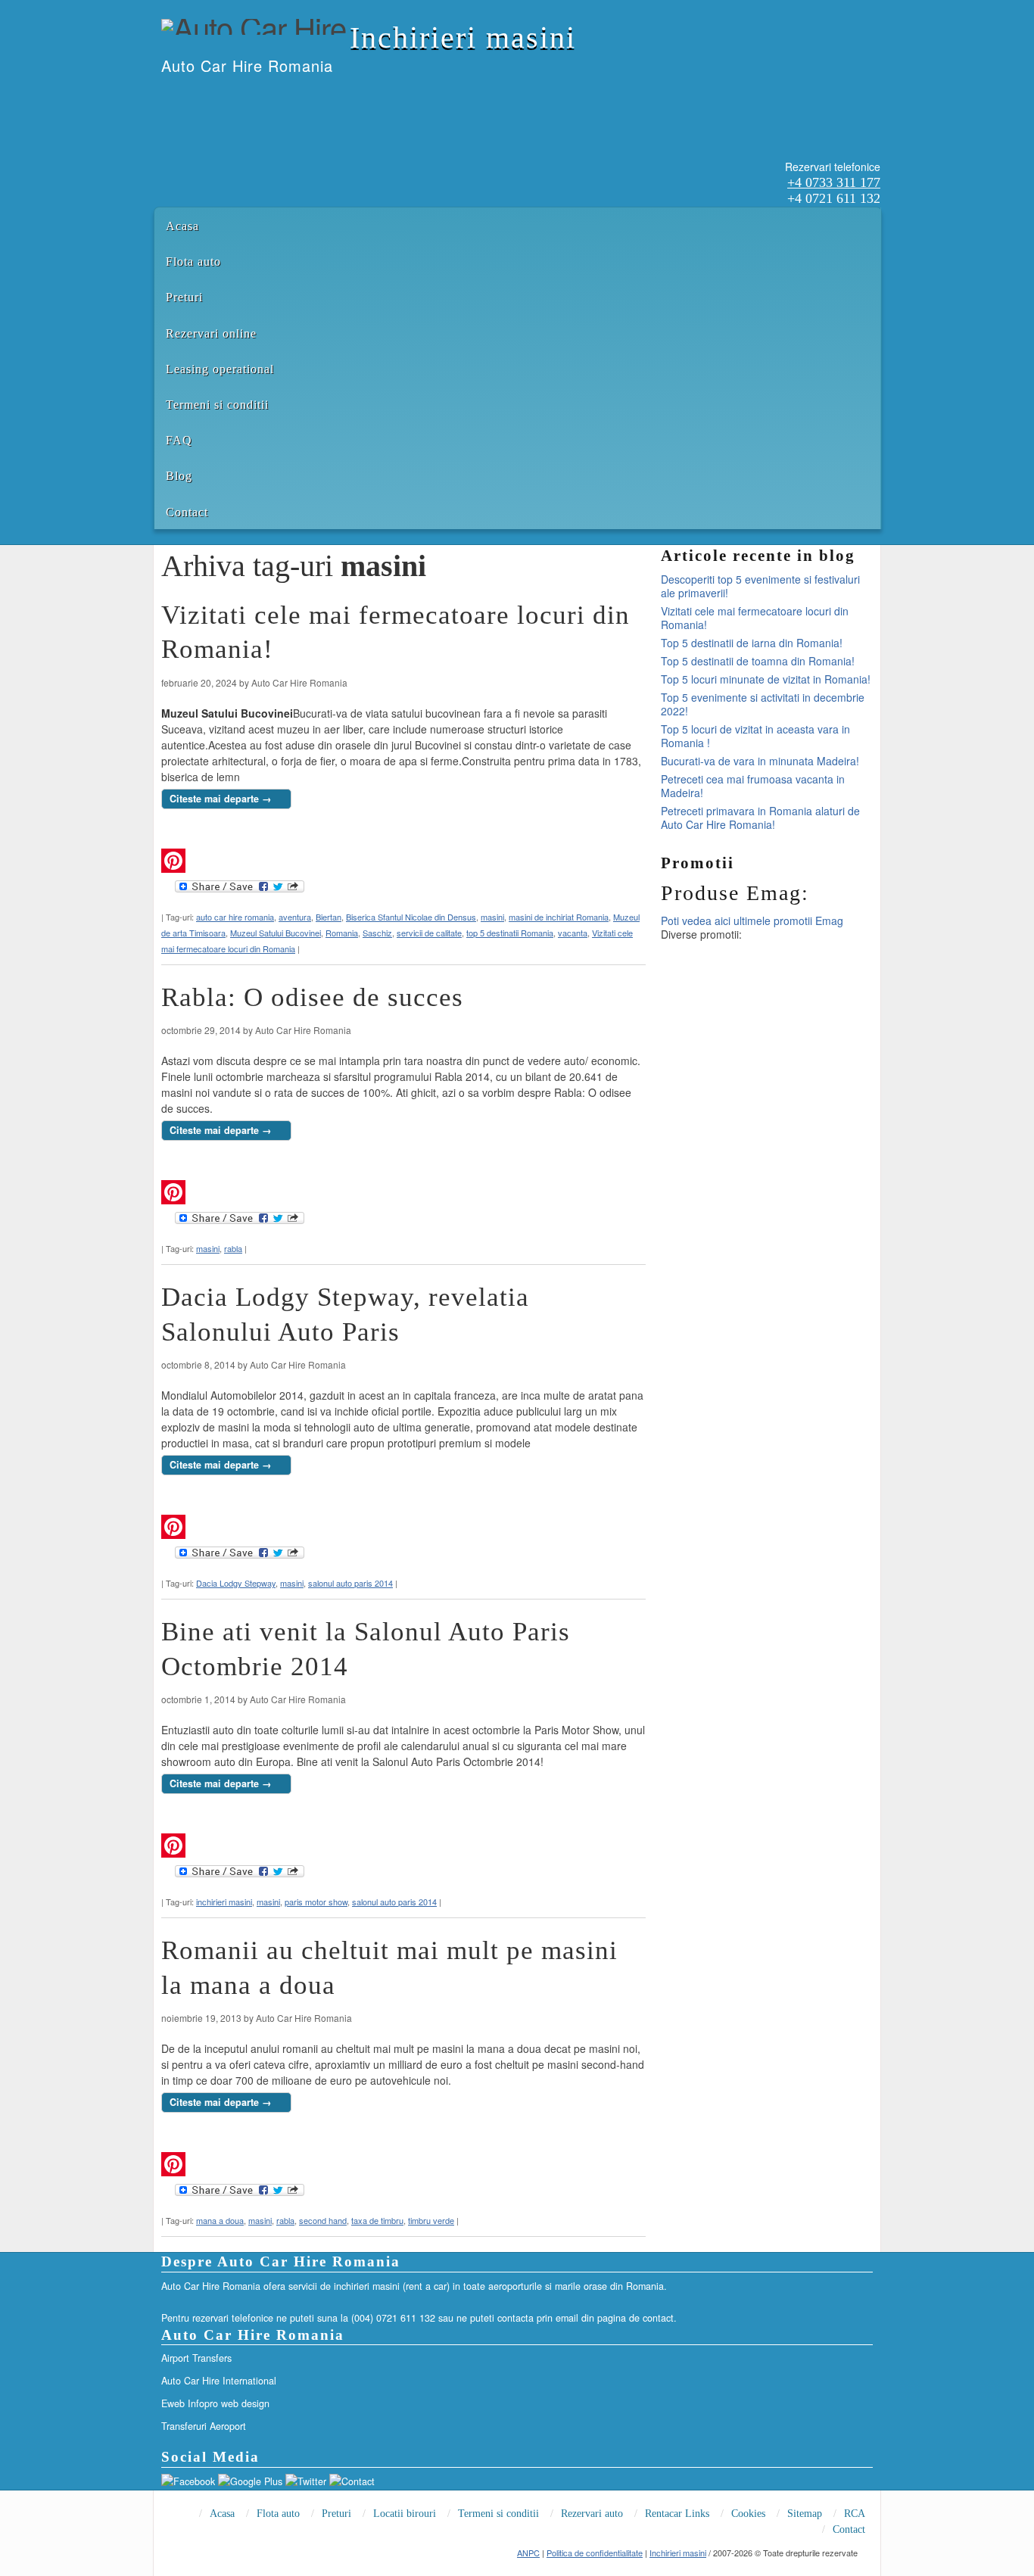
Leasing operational (220, 369)
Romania (342, 933)
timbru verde (431, 2220)
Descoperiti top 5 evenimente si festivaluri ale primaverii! (760, 586)
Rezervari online (211, 333)
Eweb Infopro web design (215, 2403)
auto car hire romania (235, 917)
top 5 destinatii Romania (510, 933)
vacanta (573, 933)
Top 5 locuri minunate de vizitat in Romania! (766, 679)
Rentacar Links (677, 2514)
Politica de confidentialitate (595, 2553)
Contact (187, 512)
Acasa (182, 226)
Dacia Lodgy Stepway (236, 1583)
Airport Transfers (196, 2358)
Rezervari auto (592, 2514)
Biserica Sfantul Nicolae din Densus (411, 917)
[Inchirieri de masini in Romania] (162, 97)
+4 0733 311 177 (834, 182)
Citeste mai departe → (221, 799)
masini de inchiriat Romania (559, 917)
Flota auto (193, 262)
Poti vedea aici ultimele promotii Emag (752, 920)
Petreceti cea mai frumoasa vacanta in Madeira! (753, 786)
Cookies (748, 2514)
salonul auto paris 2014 (350, 1583)
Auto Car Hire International (219, 2381)
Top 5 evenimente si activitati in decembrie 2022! (763, 704)
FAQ (179, 440)
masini (492, 917)
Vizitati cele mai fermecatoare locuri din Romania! (755, 618)
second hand (323, 2220)
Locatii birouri (405, 2514)
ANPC (528, 2553)
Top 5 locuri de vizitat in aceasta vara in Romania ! (755, 736)
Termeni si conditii (217, 405)
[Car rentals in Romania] (182, 97)
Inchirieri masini (463, 37)
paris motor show (316, 1902)
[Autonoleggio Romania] (241, 97)
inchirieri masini (224, 1902)
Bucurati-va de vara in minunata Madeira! (760, 761)
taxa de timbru (377, 2220)
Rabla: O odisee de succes (312, 997)
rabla (233, 1248)
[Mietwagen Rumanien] (221, 97)
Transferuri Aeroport (204, 2426)
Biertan (329, 917)
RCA (855, 2514)
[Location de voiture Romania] (260, 97)
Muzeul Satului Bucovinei (276, 933)
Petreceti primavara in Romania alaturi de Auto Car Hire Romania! (760, 818)
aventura (295, 917)
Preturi (184, 297)
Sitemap (805, 2514)
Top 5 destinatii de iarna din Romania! (752, 643)
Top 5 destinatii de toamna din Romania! (758, 661)
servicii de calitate (429, 933)
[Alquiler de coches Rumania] (201, 97)
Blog (179, 476)
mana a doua (220, 2220)
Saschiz (377, 933)
